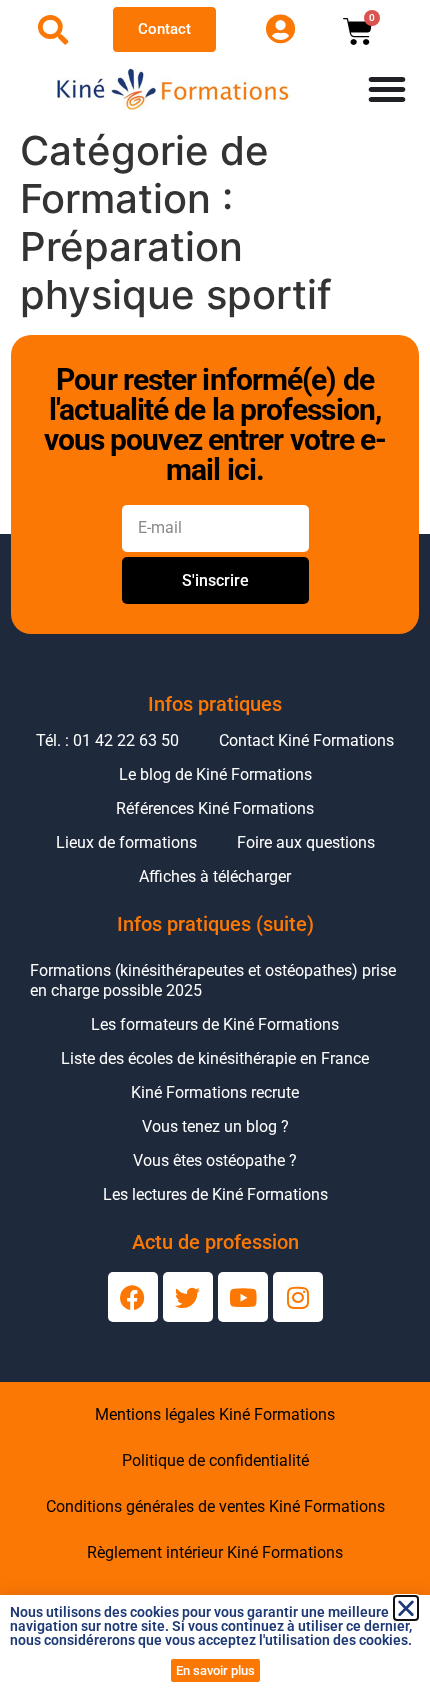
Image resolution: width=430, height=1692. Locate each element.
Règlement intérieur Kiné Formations (215, 1552)
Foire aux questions (306, 842)
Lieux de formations (126, 842)
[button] (406, 1608)
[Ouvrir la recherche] (53, 30)
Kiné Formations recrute (215, 1092)
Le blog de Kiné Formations (215, 774)
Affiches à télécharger (215, 876)
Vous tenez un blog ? (215, 1126)
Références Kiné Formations (215, 808)
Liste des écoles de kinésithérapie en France (215, 1058)
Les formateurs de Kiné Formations (215, 1024)
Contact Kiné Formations (306, 740)
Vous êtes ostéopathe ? (215, 1160)
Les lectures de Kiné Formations (215, 1194)
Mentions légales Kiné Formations (215, 1414)
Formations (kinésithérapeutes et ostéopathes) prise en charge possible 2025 (213, 980)
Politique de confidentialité (215, 1460)
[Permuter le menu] (387, 89)
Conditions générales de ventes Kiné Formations (215, 1506)
